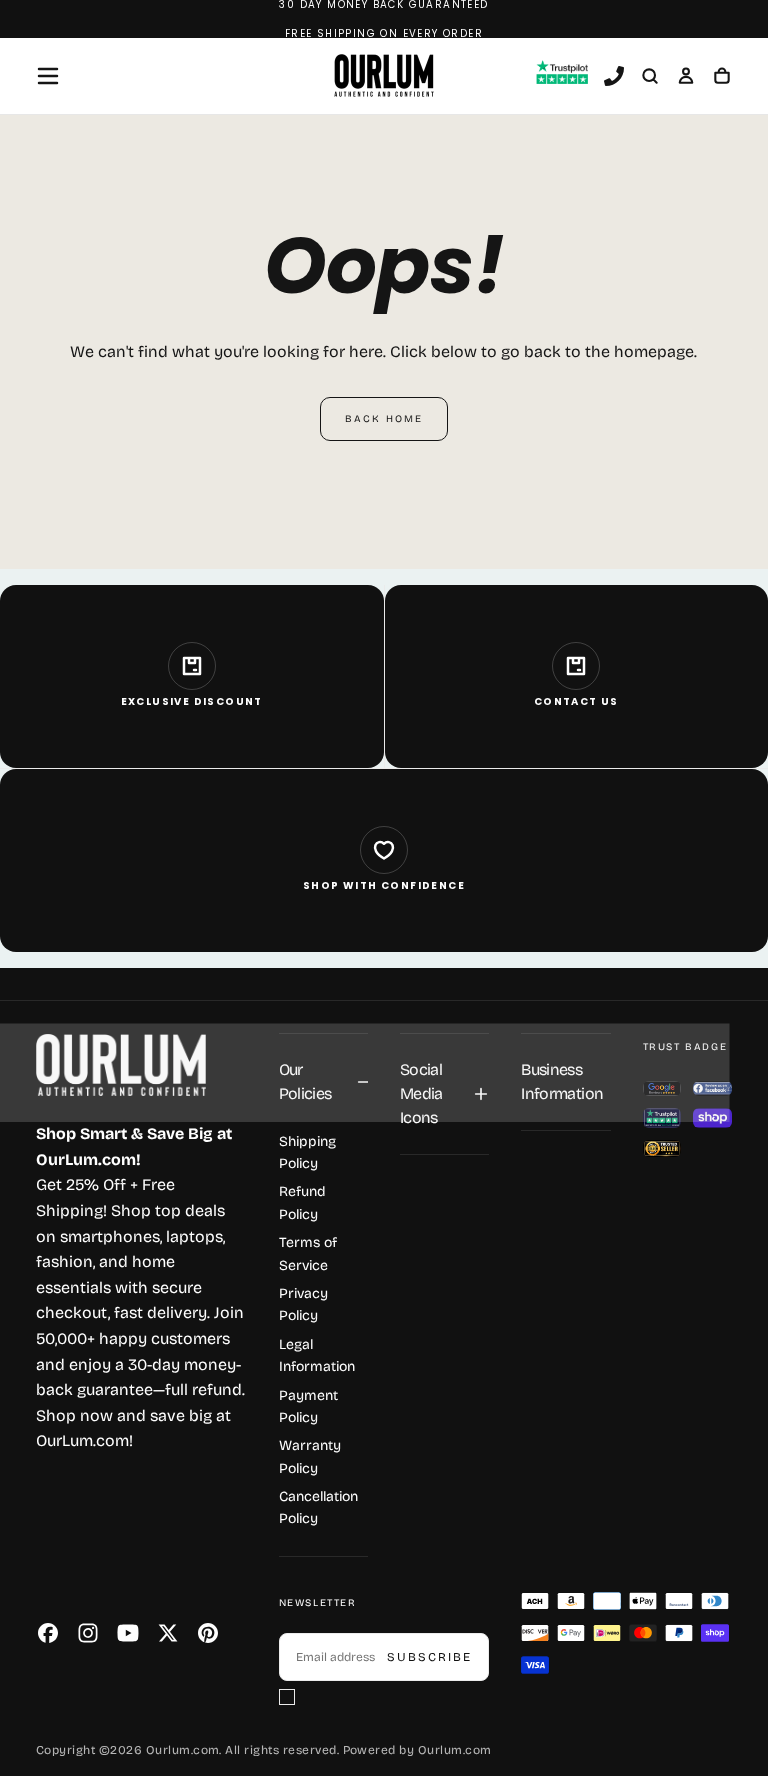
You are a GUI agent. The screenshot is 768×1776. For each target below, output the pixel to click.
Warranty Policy (310, 1456)
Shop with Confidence (384, 885)
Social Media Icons (421, 1093)
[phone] (614, 78)
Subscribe (429, 1657)
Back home (384, 419)
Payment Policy (308, 1406)
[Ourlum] (121, 1065)
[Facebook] (48, 1633)
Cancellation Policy (318, 1507)
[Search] (650, 78)
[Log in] (686, 78)
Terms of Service (308, 1253)
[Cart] (722, 78)
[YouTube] (128, 1633)
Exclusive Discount (192, 701)
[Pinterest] (208, 1633)
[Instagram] (88, 1633)
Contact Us (576, 701)
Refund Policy (302, 1202)
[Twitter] (168, 1633)
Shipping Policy (307, 1152)
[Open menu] (48, 76)
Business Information (562, 1081)
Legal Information (317, 1355)
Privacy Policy (303, 1304)
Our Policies (305, 1081)
